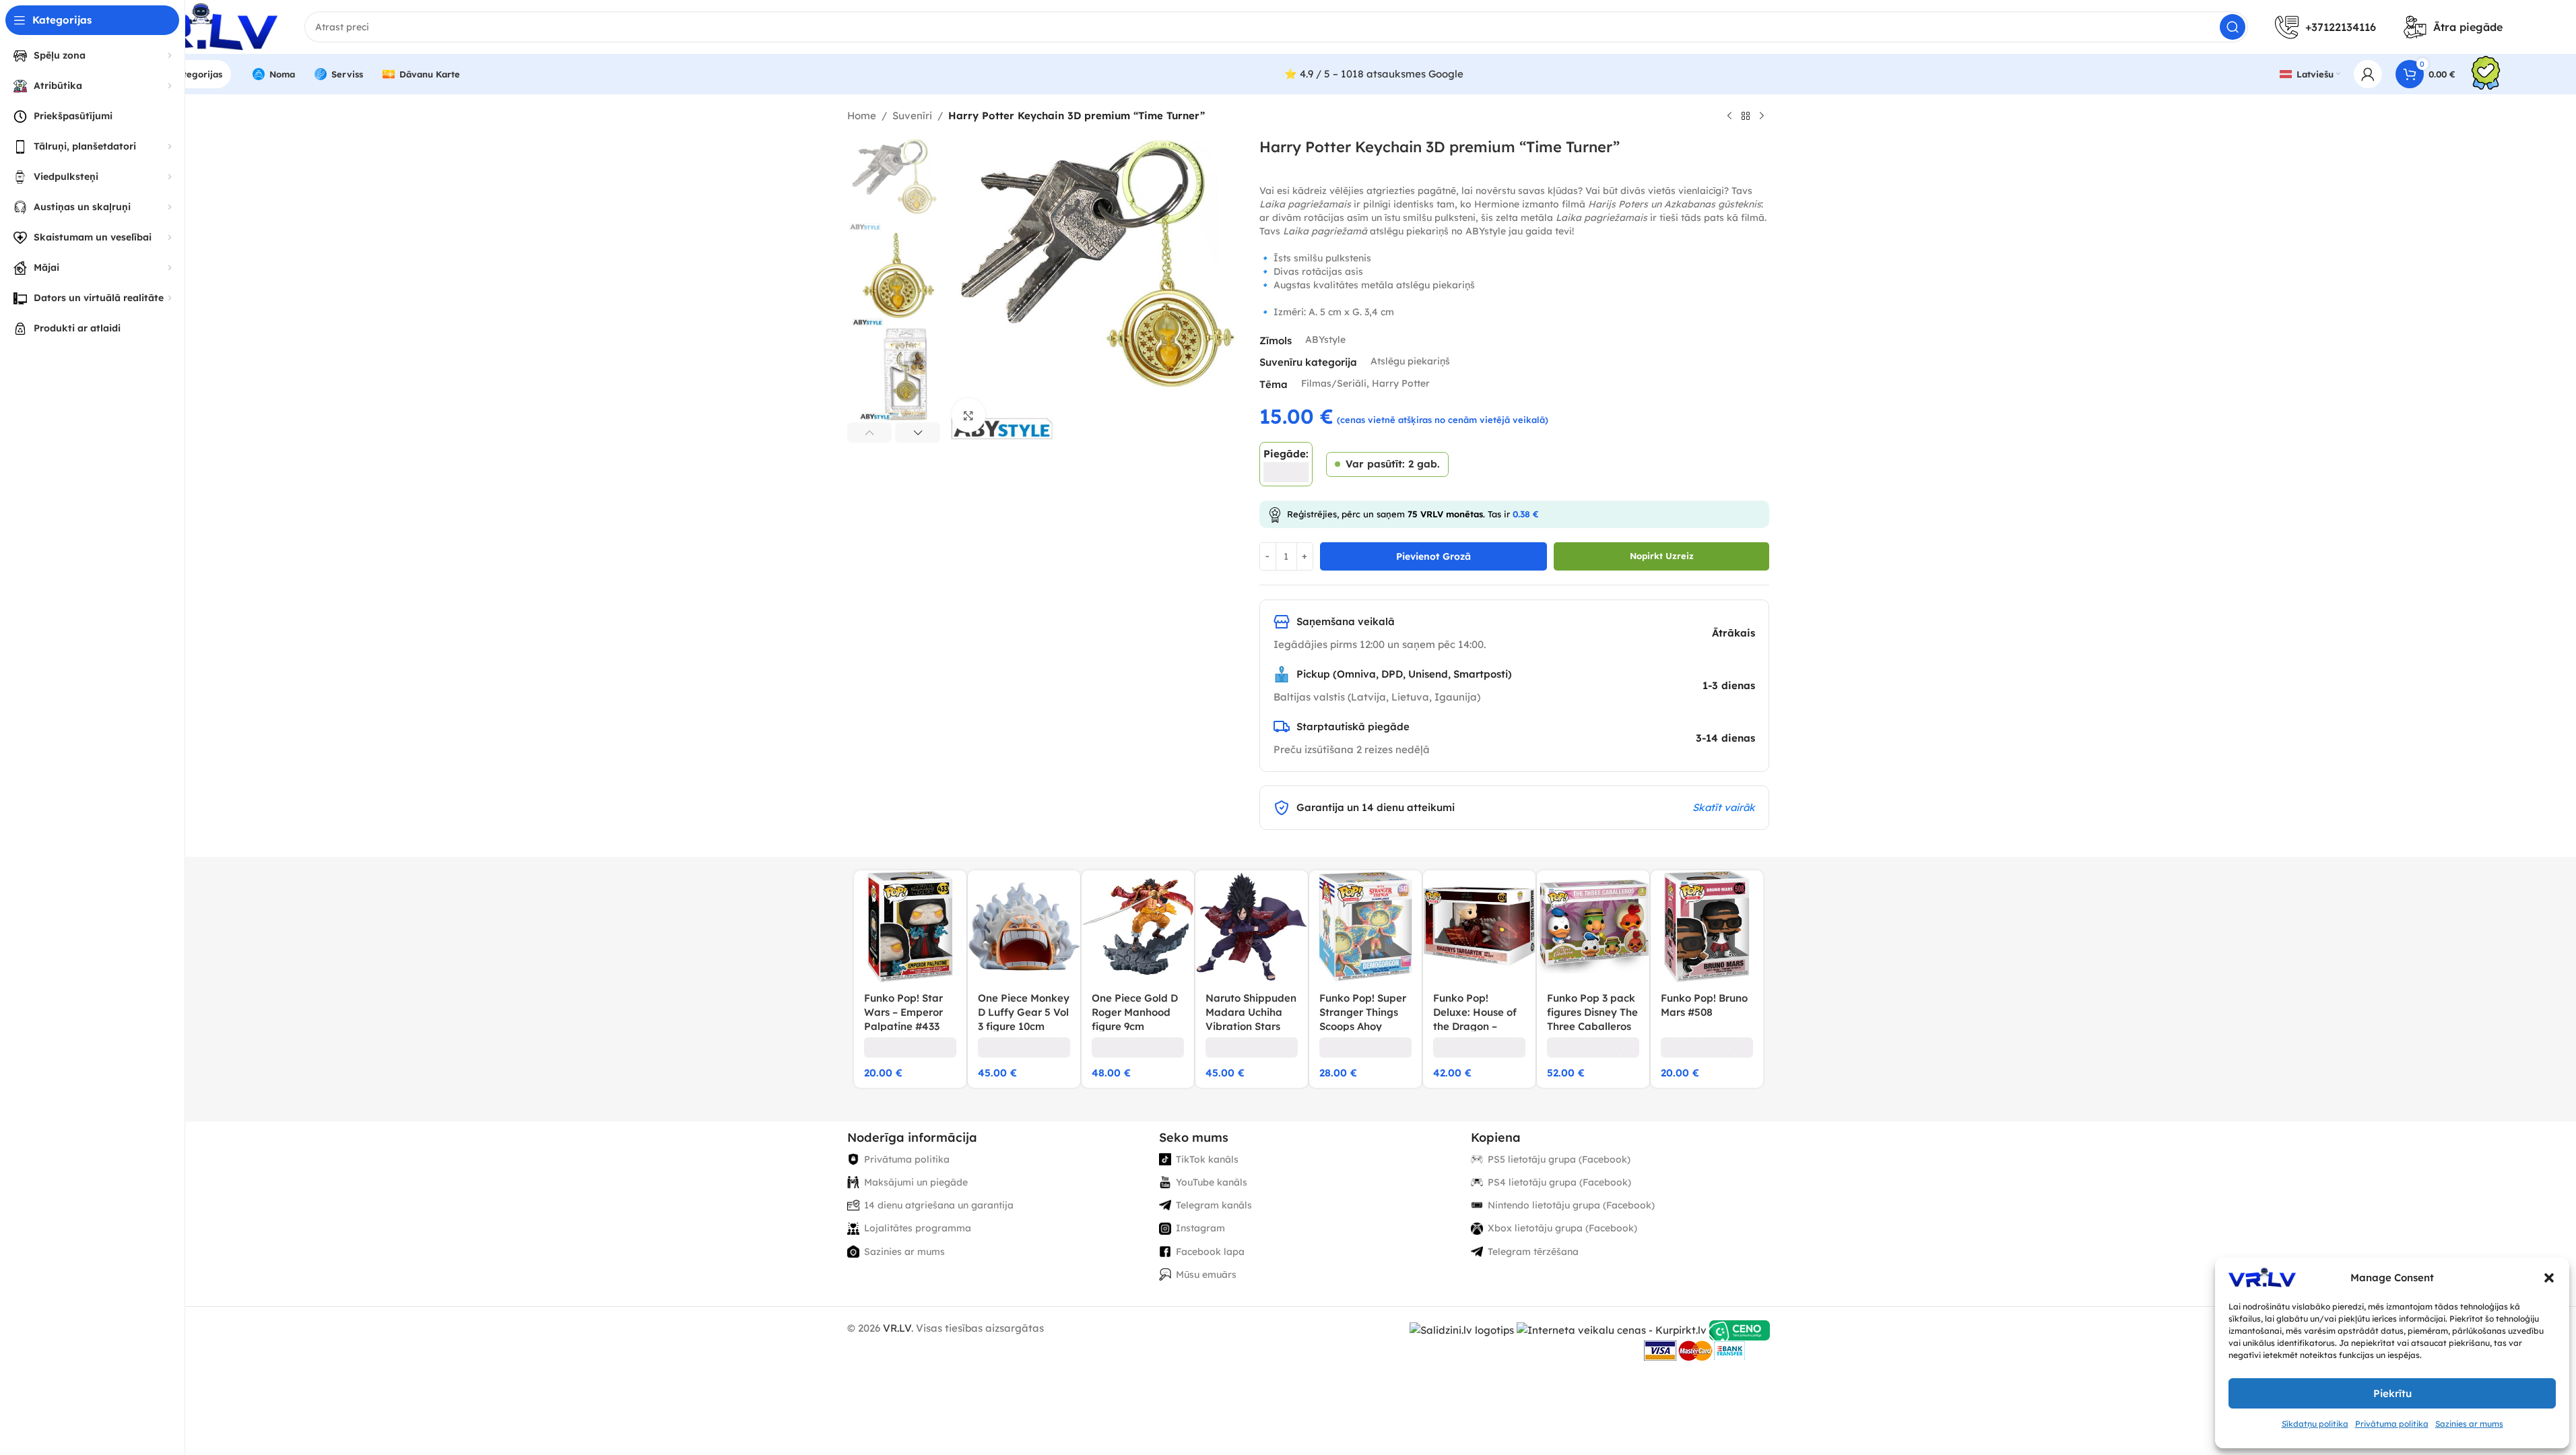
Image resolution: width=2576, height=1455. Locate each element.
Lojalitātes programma (918, 1228)
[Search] (2233, 27)
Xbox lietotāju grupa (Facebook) (1562, 1228)
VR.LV (897, 1328)
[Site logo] (196, 26)
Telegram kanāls (1214, 1205)
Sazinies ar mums (2469, 1424)
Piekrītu (2392, 1393)
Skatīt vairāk (1724, 807)
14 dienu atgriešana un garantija (939, 1205)
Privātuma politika (2392, 1424)
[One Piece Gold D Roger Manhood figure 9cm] (1138, 927)
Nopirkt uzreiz (1662, 556)
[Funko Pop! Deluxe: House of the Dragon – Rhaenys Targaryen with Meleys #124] (1479, 927)
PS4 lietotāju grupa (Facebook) (1559, 1182)
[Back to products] (1746, 117)
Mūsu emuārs (1206, 1274)
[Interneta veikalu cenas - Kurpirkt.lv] (1612, 1329)
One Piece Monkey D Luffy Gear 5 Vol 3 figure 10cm (1024, 1012)
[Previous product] (1729, 117)
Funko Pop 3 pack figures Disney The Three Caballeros (1592, 1012)
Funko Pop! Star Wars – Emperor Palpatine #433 (903, 1012)
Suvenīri (912, 116)
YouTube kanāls (1212, 1182)
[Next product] (1762, 117)
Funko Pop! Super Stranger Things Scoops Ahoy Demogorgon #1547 (1363, 1026)
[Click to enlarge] (968, 415)
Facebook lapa (1210, 1252)
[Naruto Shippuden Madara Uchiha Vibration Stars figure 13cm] (1252, 927)
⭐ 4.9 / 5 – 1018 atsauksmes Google (1374, 74)
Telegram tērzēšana (1533, 1252)
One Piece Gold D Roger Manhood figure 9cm (1135, 1012)
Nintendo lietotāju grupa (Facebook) (1571, 1205)
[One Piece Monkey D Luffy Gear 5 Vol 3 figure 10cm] (1024, 927)
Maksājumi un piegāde (916, 1182)
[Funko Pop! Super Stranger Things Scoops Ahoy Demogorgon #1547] (1365, 927)
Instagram (1200, 1228)
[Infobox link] (2486, 74)
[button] (2549, 1278)
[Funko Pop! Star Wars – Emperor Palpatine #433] (910, 927)
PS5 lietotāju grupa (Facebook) (1559, 1159)
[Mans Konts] (2368, 74)
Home (862, 116)
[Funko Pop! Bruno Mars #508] (1707, 927)
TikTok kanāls (1207, 1159)
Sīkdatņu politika (2315, 1424)
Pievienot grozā (1433, 556)
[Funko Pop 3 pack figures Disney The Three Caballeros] (1593, 927)
